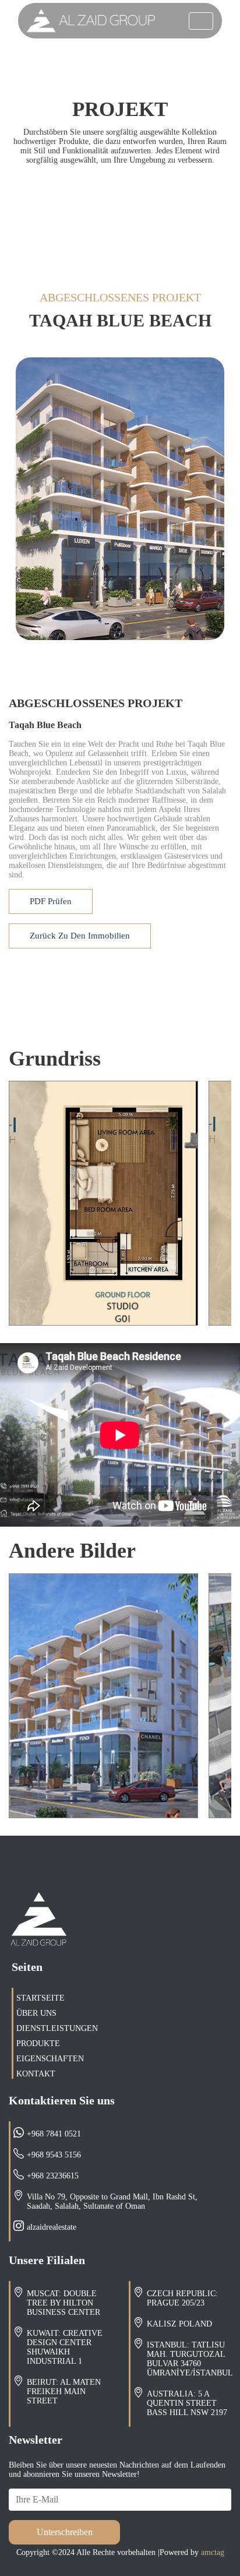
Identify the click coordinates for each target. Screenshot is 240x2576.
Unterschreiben (65, 2532)
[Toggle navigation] (201, 21)
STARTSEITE (40, 1998)
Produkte (38, 2043)
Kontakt (36, 2074)
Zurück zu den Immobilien (80, 936)
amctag (211, 2552)
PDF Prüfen (51, 901)
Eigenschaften (50, 2059)
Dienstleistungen (57, 2028)
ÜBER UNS (36, 2013)
